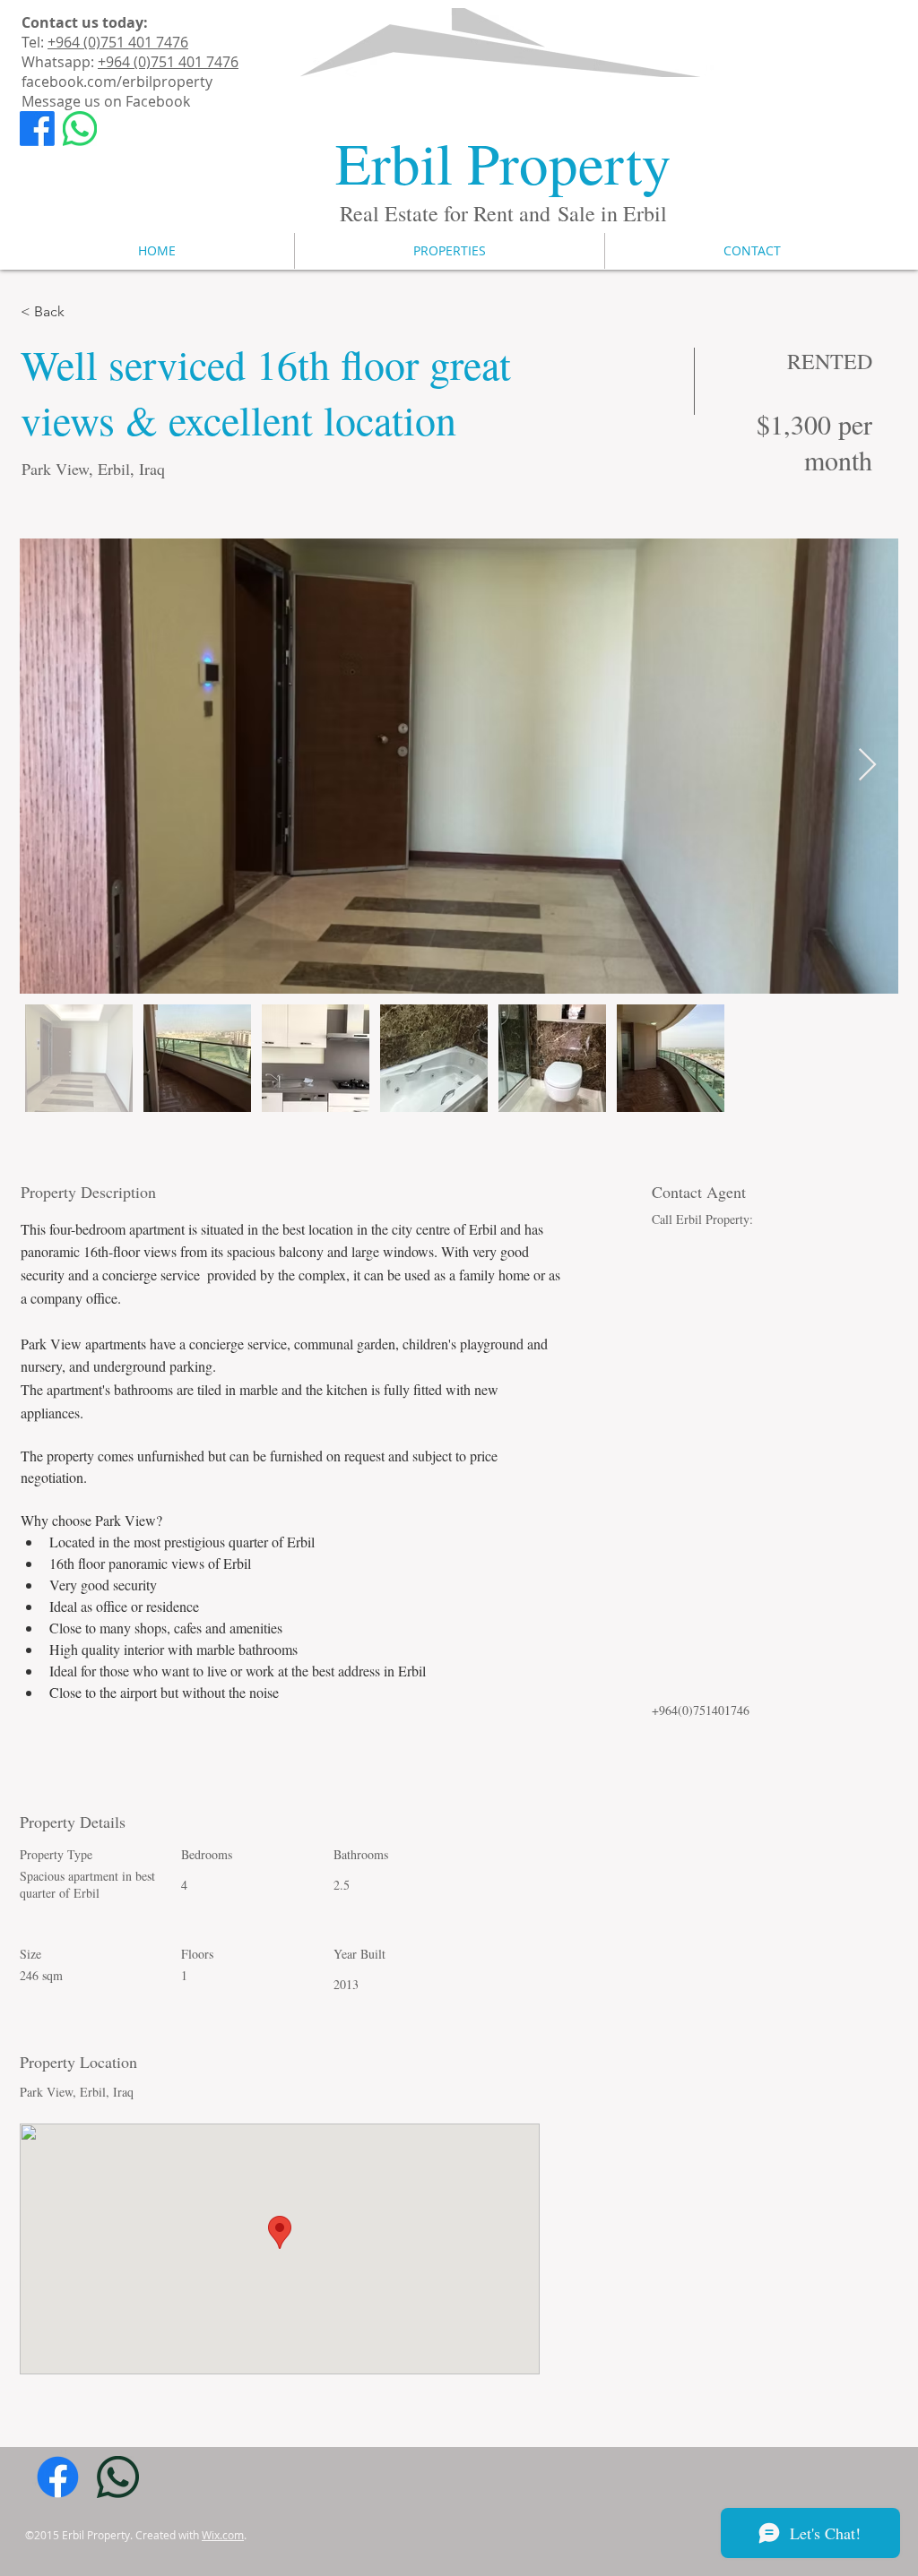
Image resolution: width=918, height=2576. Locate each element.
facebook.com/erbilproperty (117, 82)
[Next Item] (867, 766)
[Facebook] (37, 129)
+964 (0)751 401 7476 (118, 42)
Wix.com (223, 2535)
